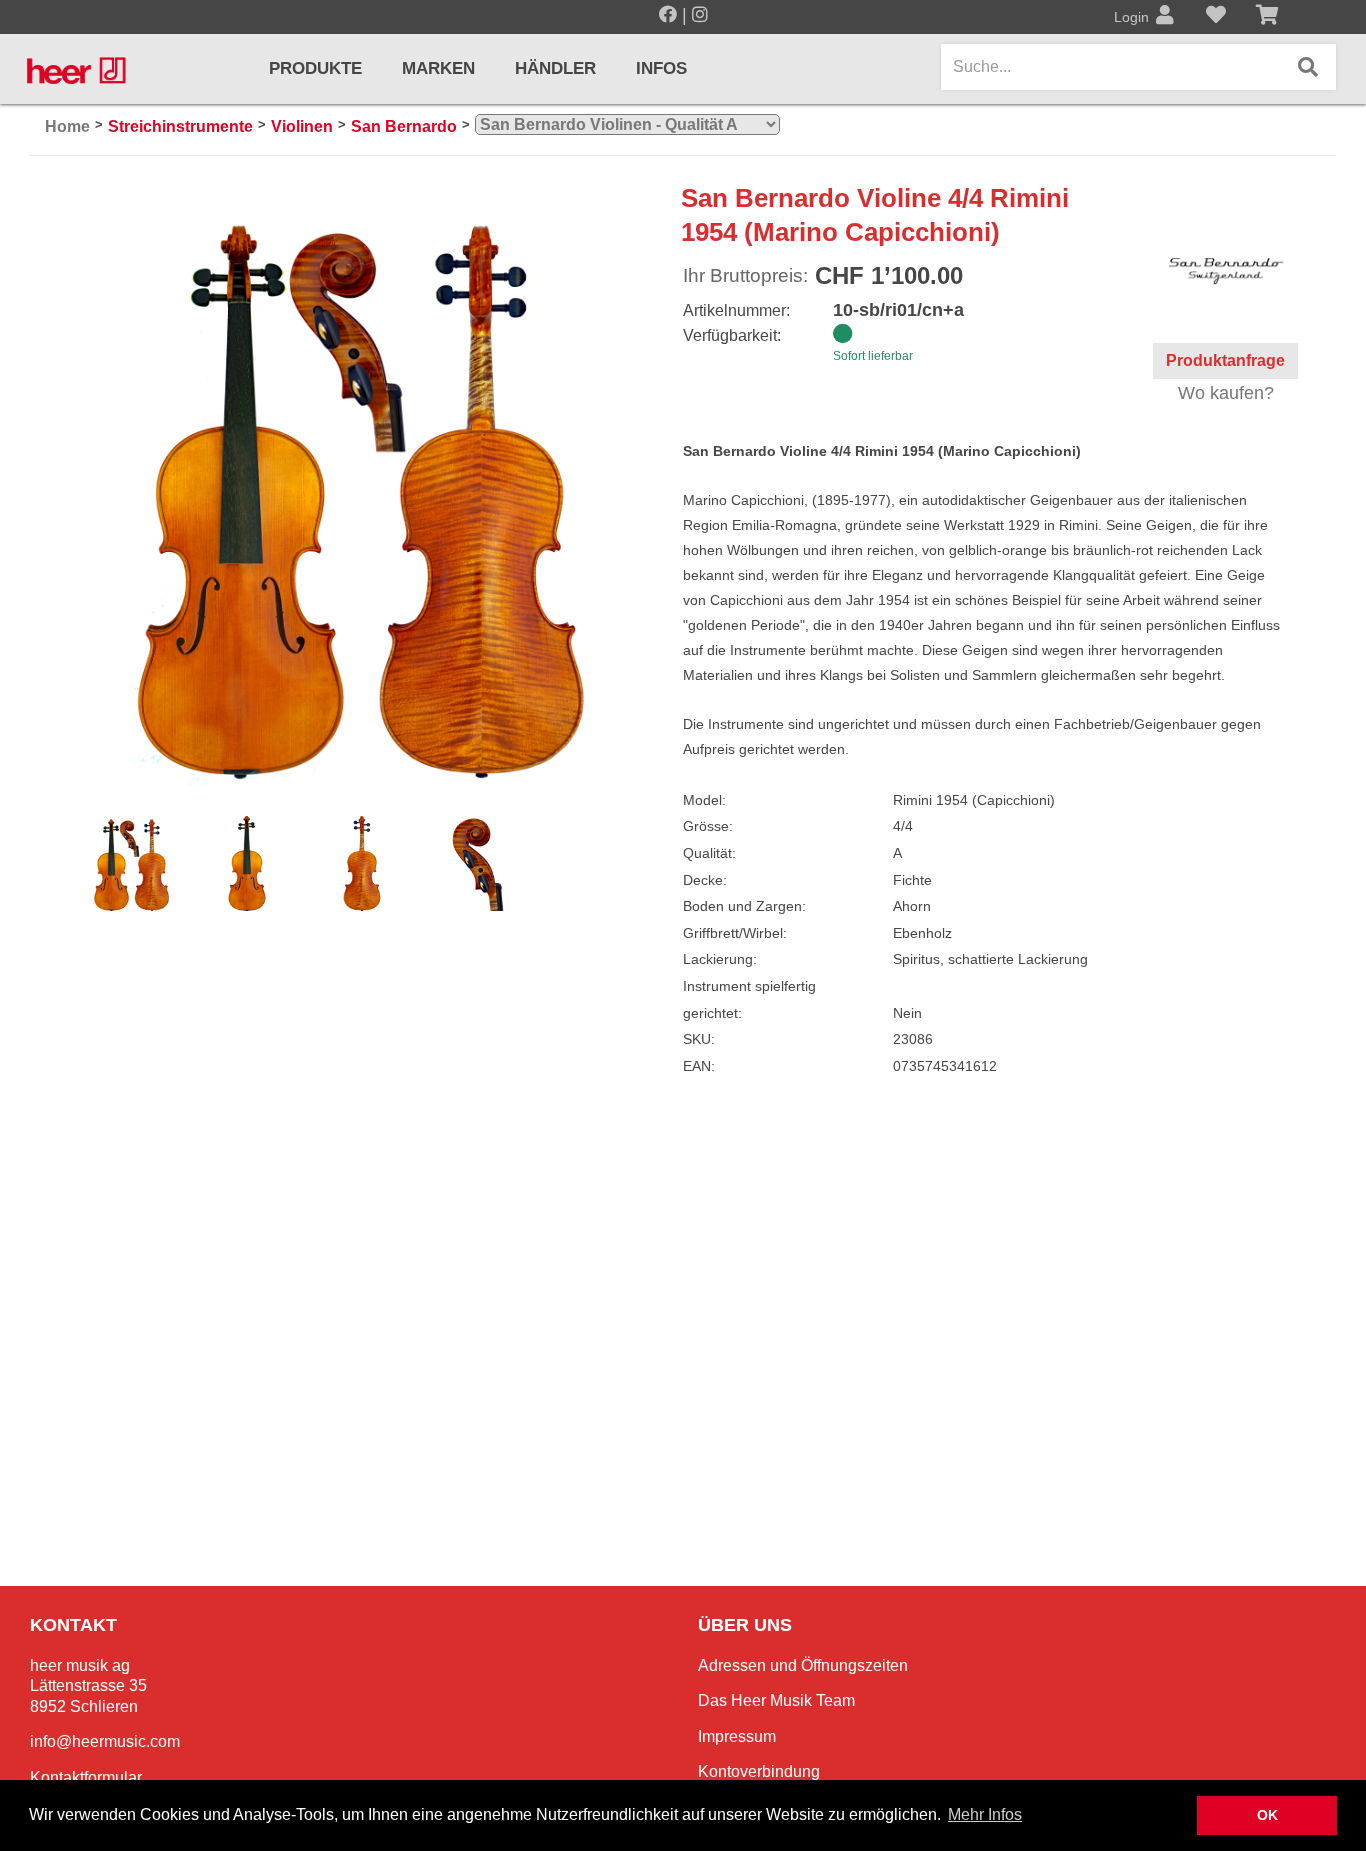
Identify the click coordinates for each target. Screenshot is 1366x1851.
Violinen (302, 126)
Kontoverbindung (759, 1771)
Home (67, 126)
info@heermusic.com (105, 1741)
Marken (438, 68)
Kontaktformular (86, 1777)
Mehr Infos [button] (985, 1814)
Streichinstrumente (180, 126)
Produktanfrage (1225, 360)
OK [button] (1267, 1815)
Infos (661, 68)
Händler (555, 68)
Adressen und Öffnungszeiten (803, 1665)
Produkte (315, 68)
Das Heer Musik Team (776, 1700)
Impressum (737, 1736)
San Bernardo (404, 126)
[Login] (1165, 17)
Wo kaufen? (1226, 393)
